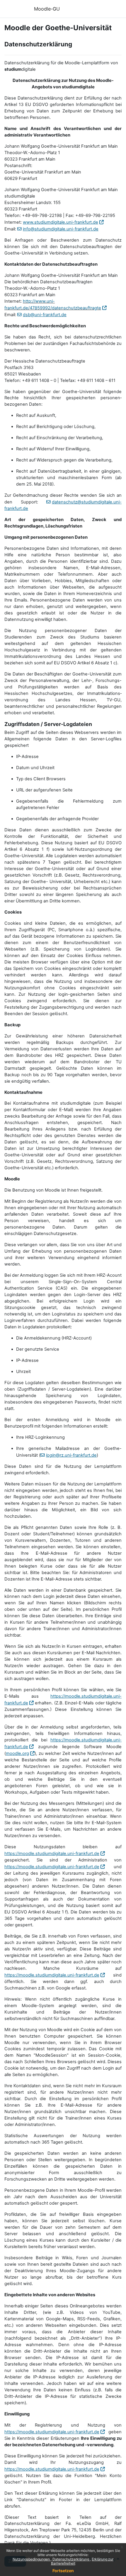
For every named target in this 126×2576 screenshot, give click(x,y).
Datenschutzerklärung (71, 2559)
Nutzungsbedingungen (32, 2559)
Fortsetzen (63, 2571)
